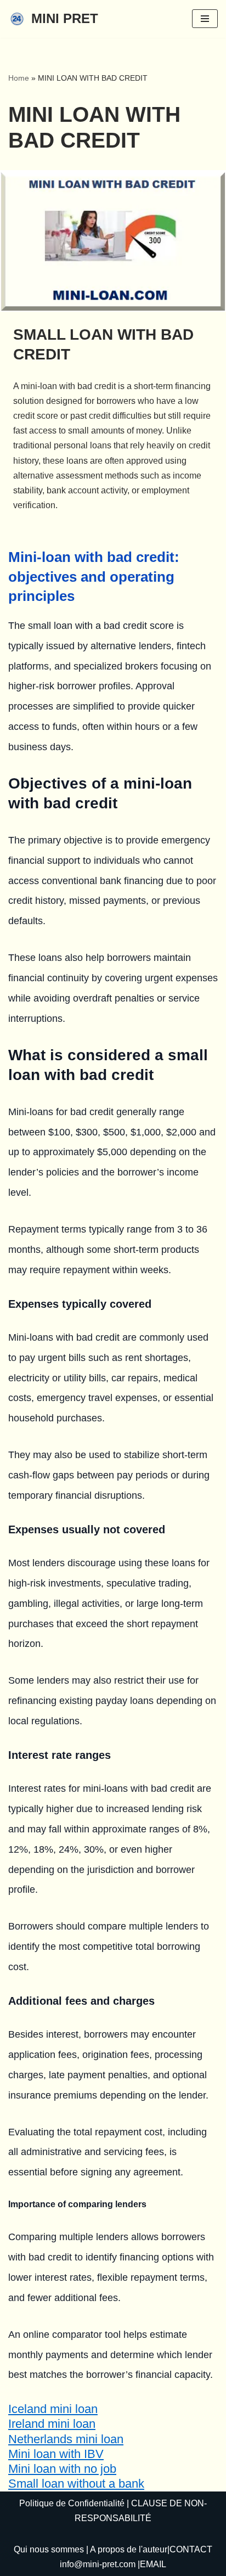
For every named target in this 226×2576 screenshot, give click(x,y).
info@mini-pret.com (98, 2564)
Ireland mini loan (52, 2424)
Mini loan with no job (62, 2469)
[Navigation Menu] (205, 19)
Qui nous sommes (49, 2549)
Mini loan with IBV (56, 2454)
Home (19, 78)
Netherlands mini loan (66, 2439)
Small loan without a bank (76, 2484)
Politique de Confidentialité (72, 2503)
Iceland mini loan (53, 2409)
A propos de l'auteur (129, 2549)
